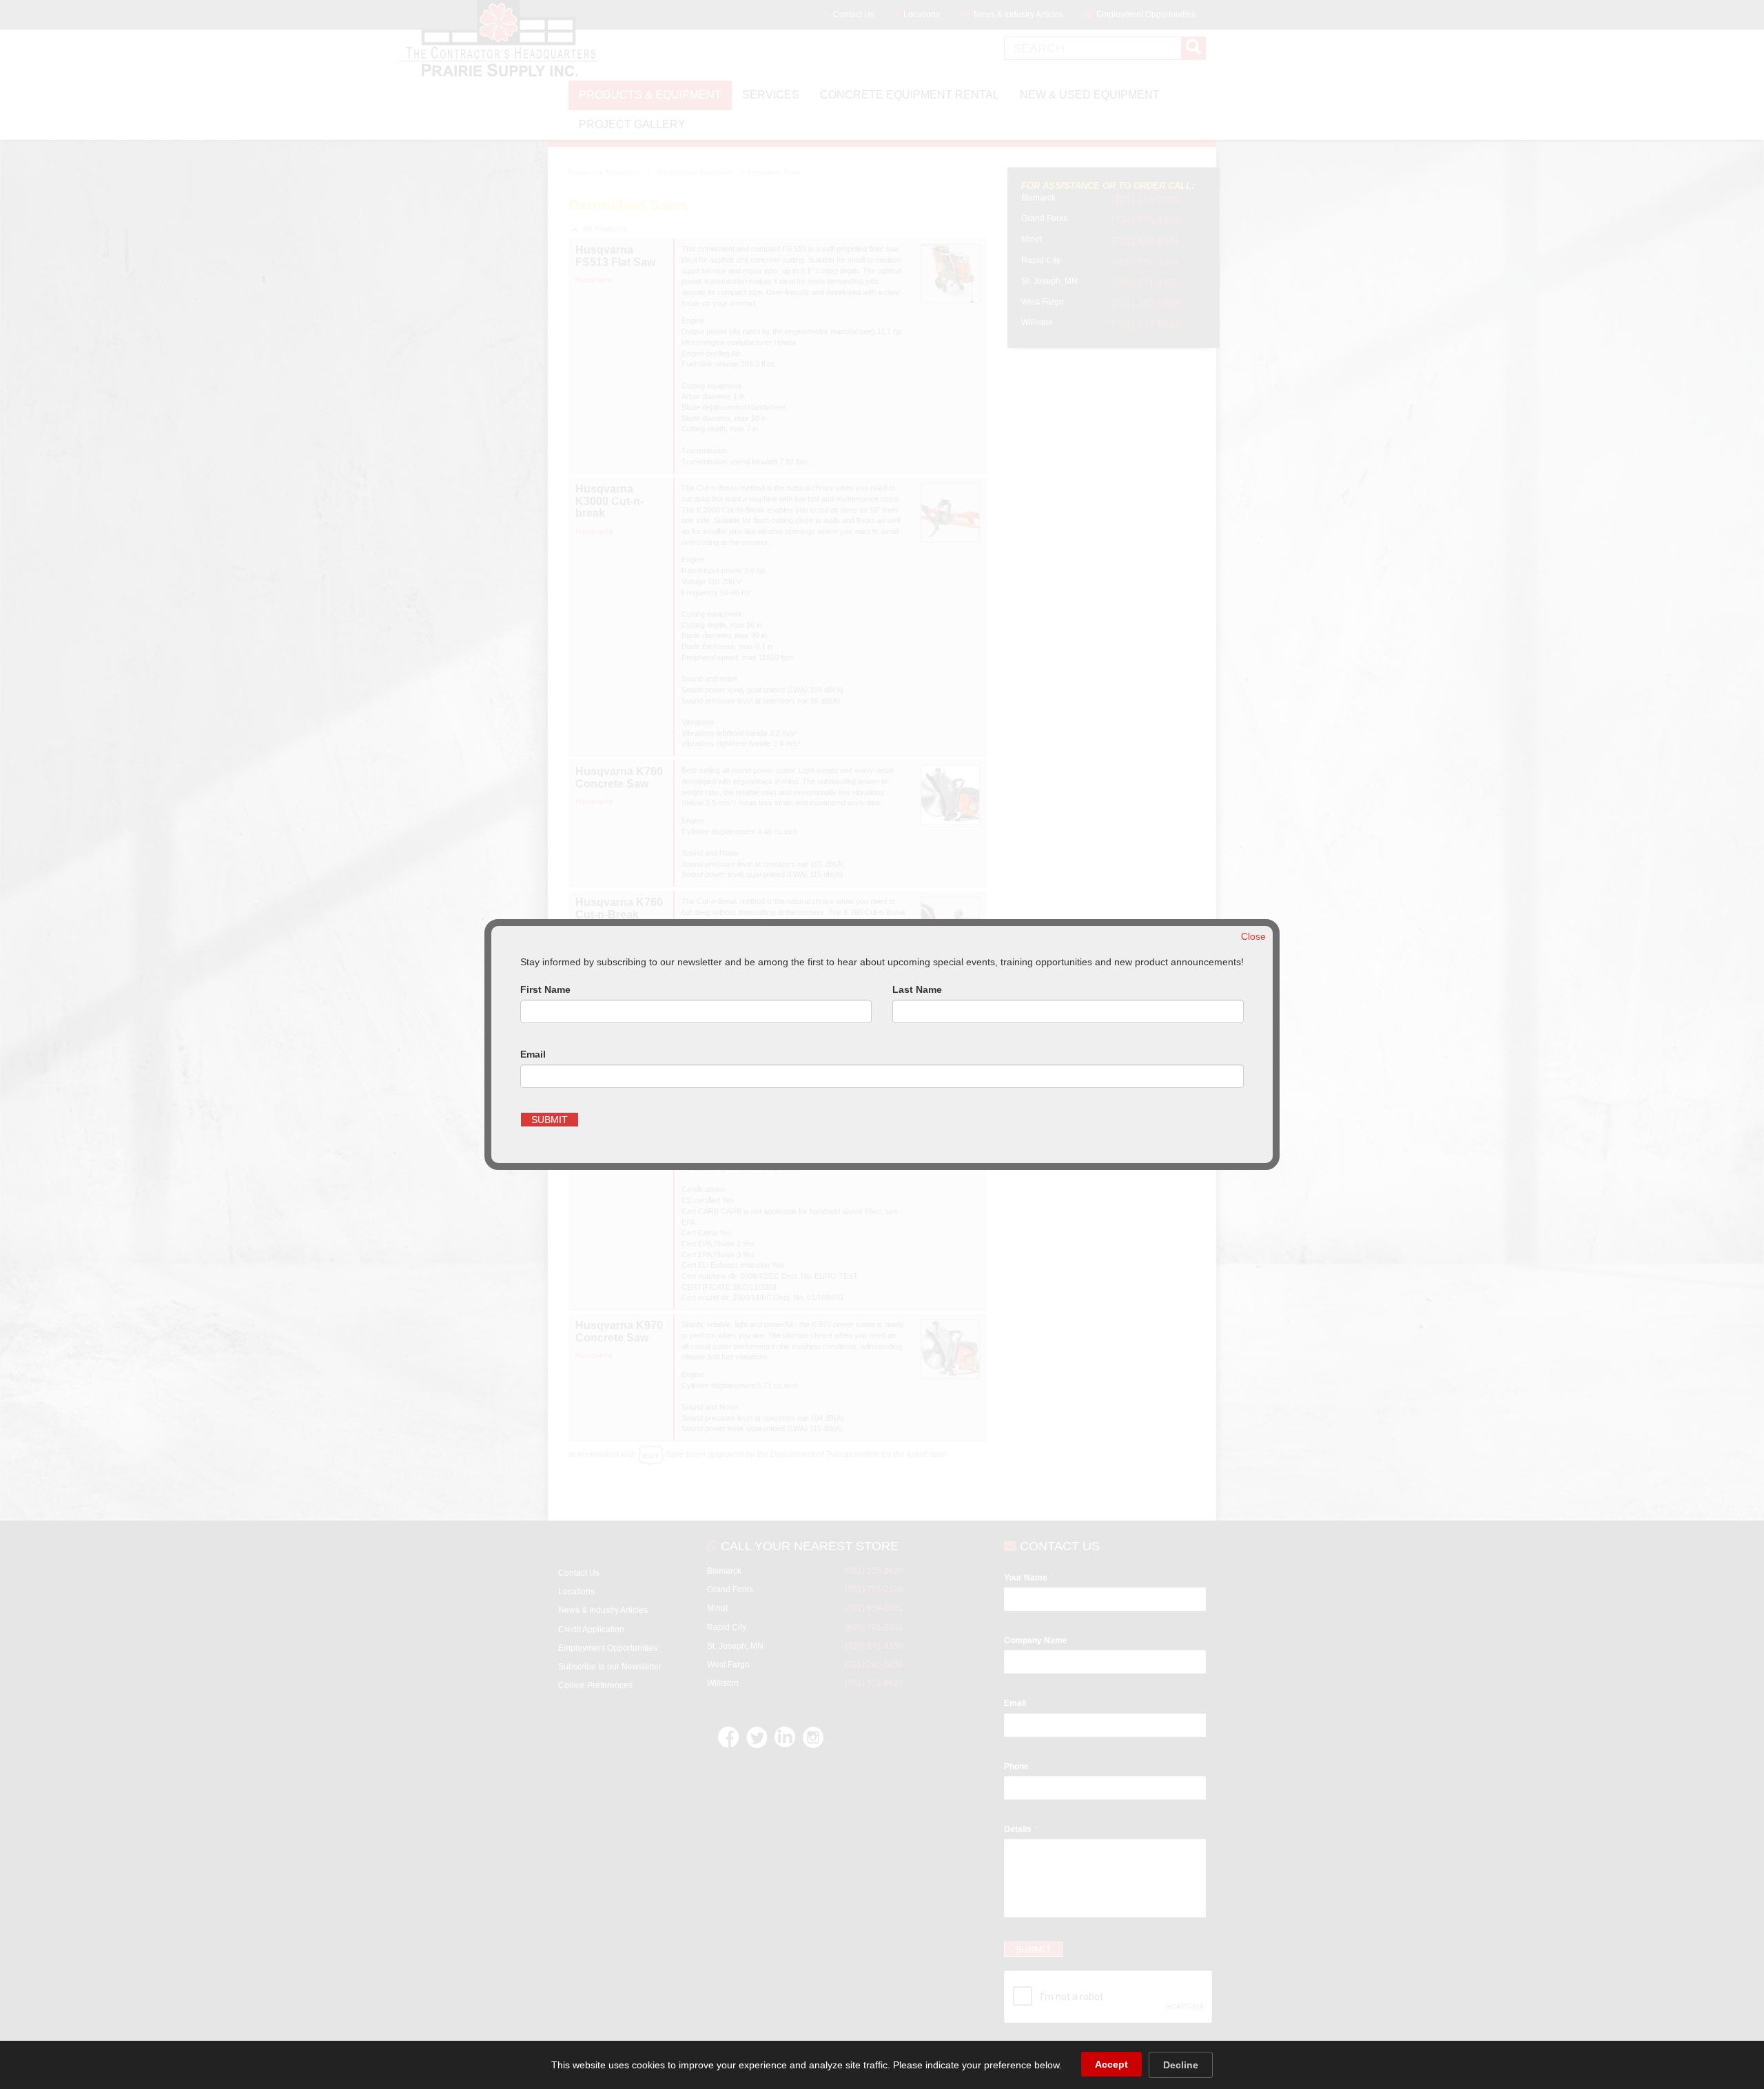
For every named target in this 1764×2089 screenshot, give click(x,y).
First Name (545, 989)
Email (533, 1054)
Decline (1181, 2065)
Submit (550, 1120)
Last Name (917, 989)
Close (1253, 936)
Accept (1111, 2064)
